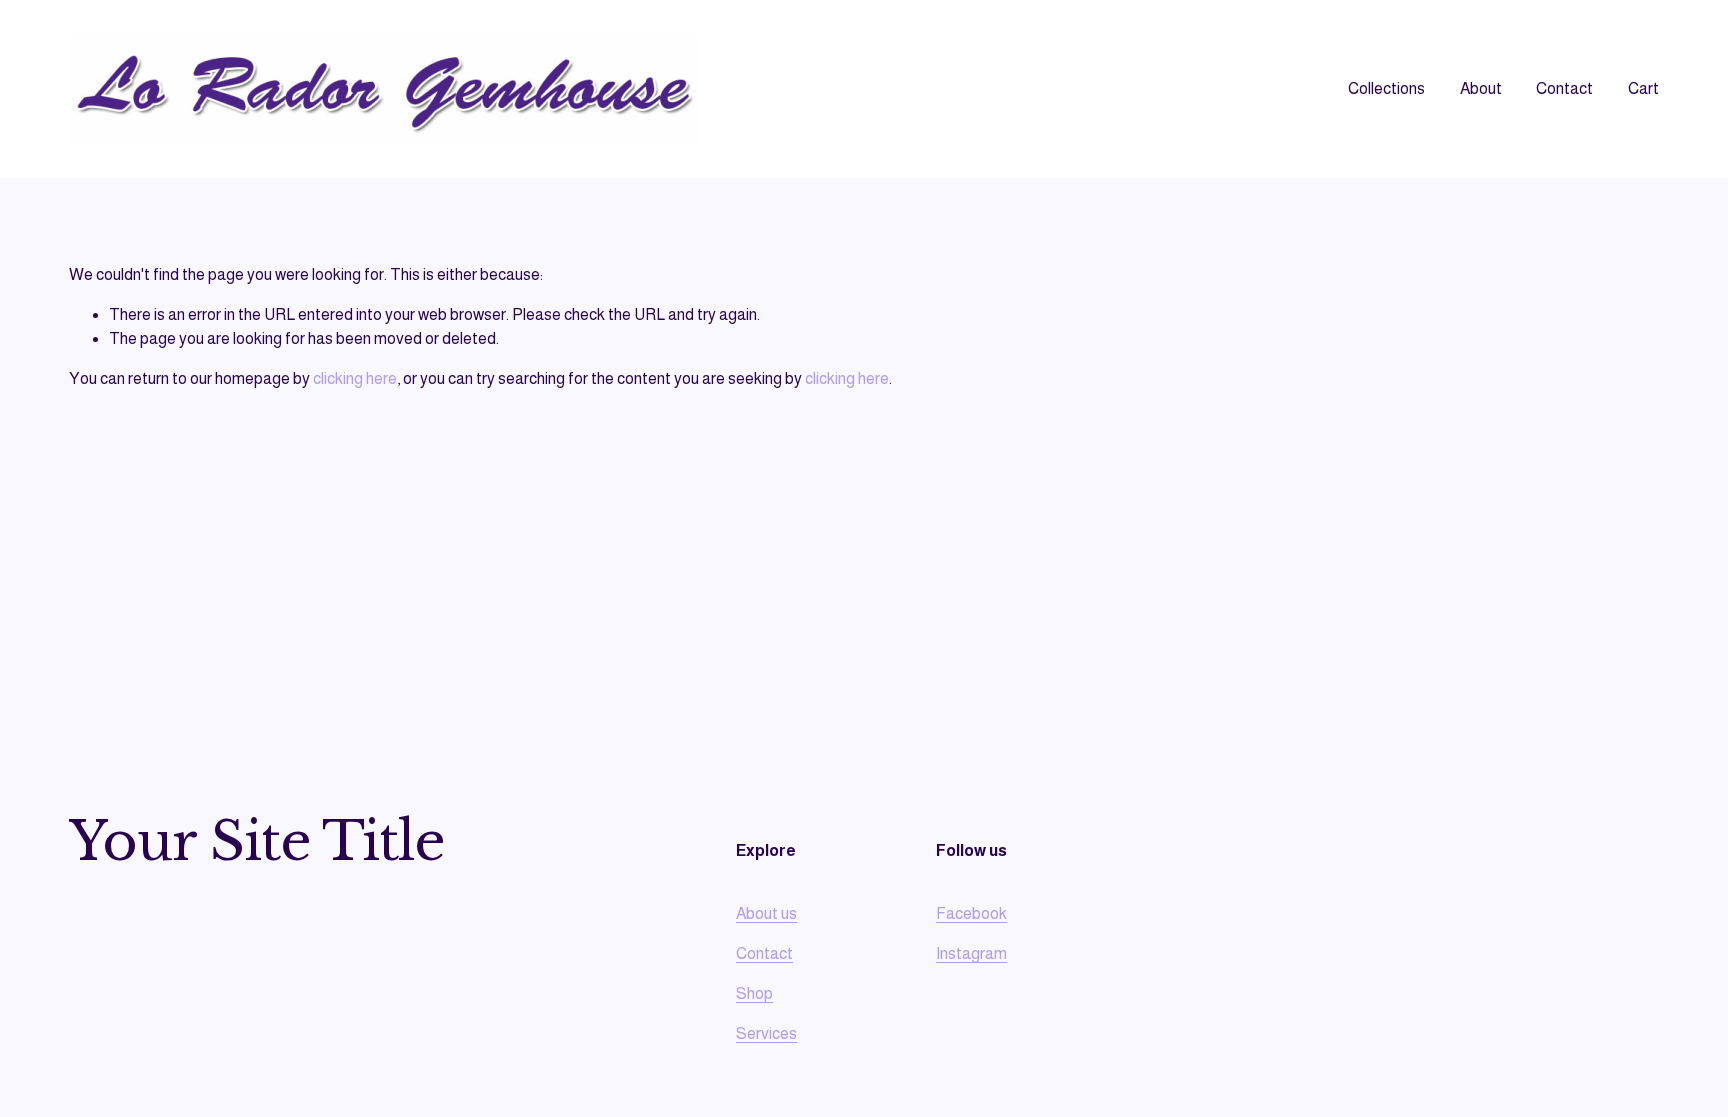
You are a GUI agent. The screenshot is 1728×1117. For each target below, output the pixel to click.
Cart (1643, 88)
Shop (754, 993)
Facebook (971, 913)
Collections (1386, 88)
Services (766, 1033)
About (1481, 88)
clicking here (355, 378)
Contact (1564, 88)
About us (766, 913)
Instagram (971, 953)
